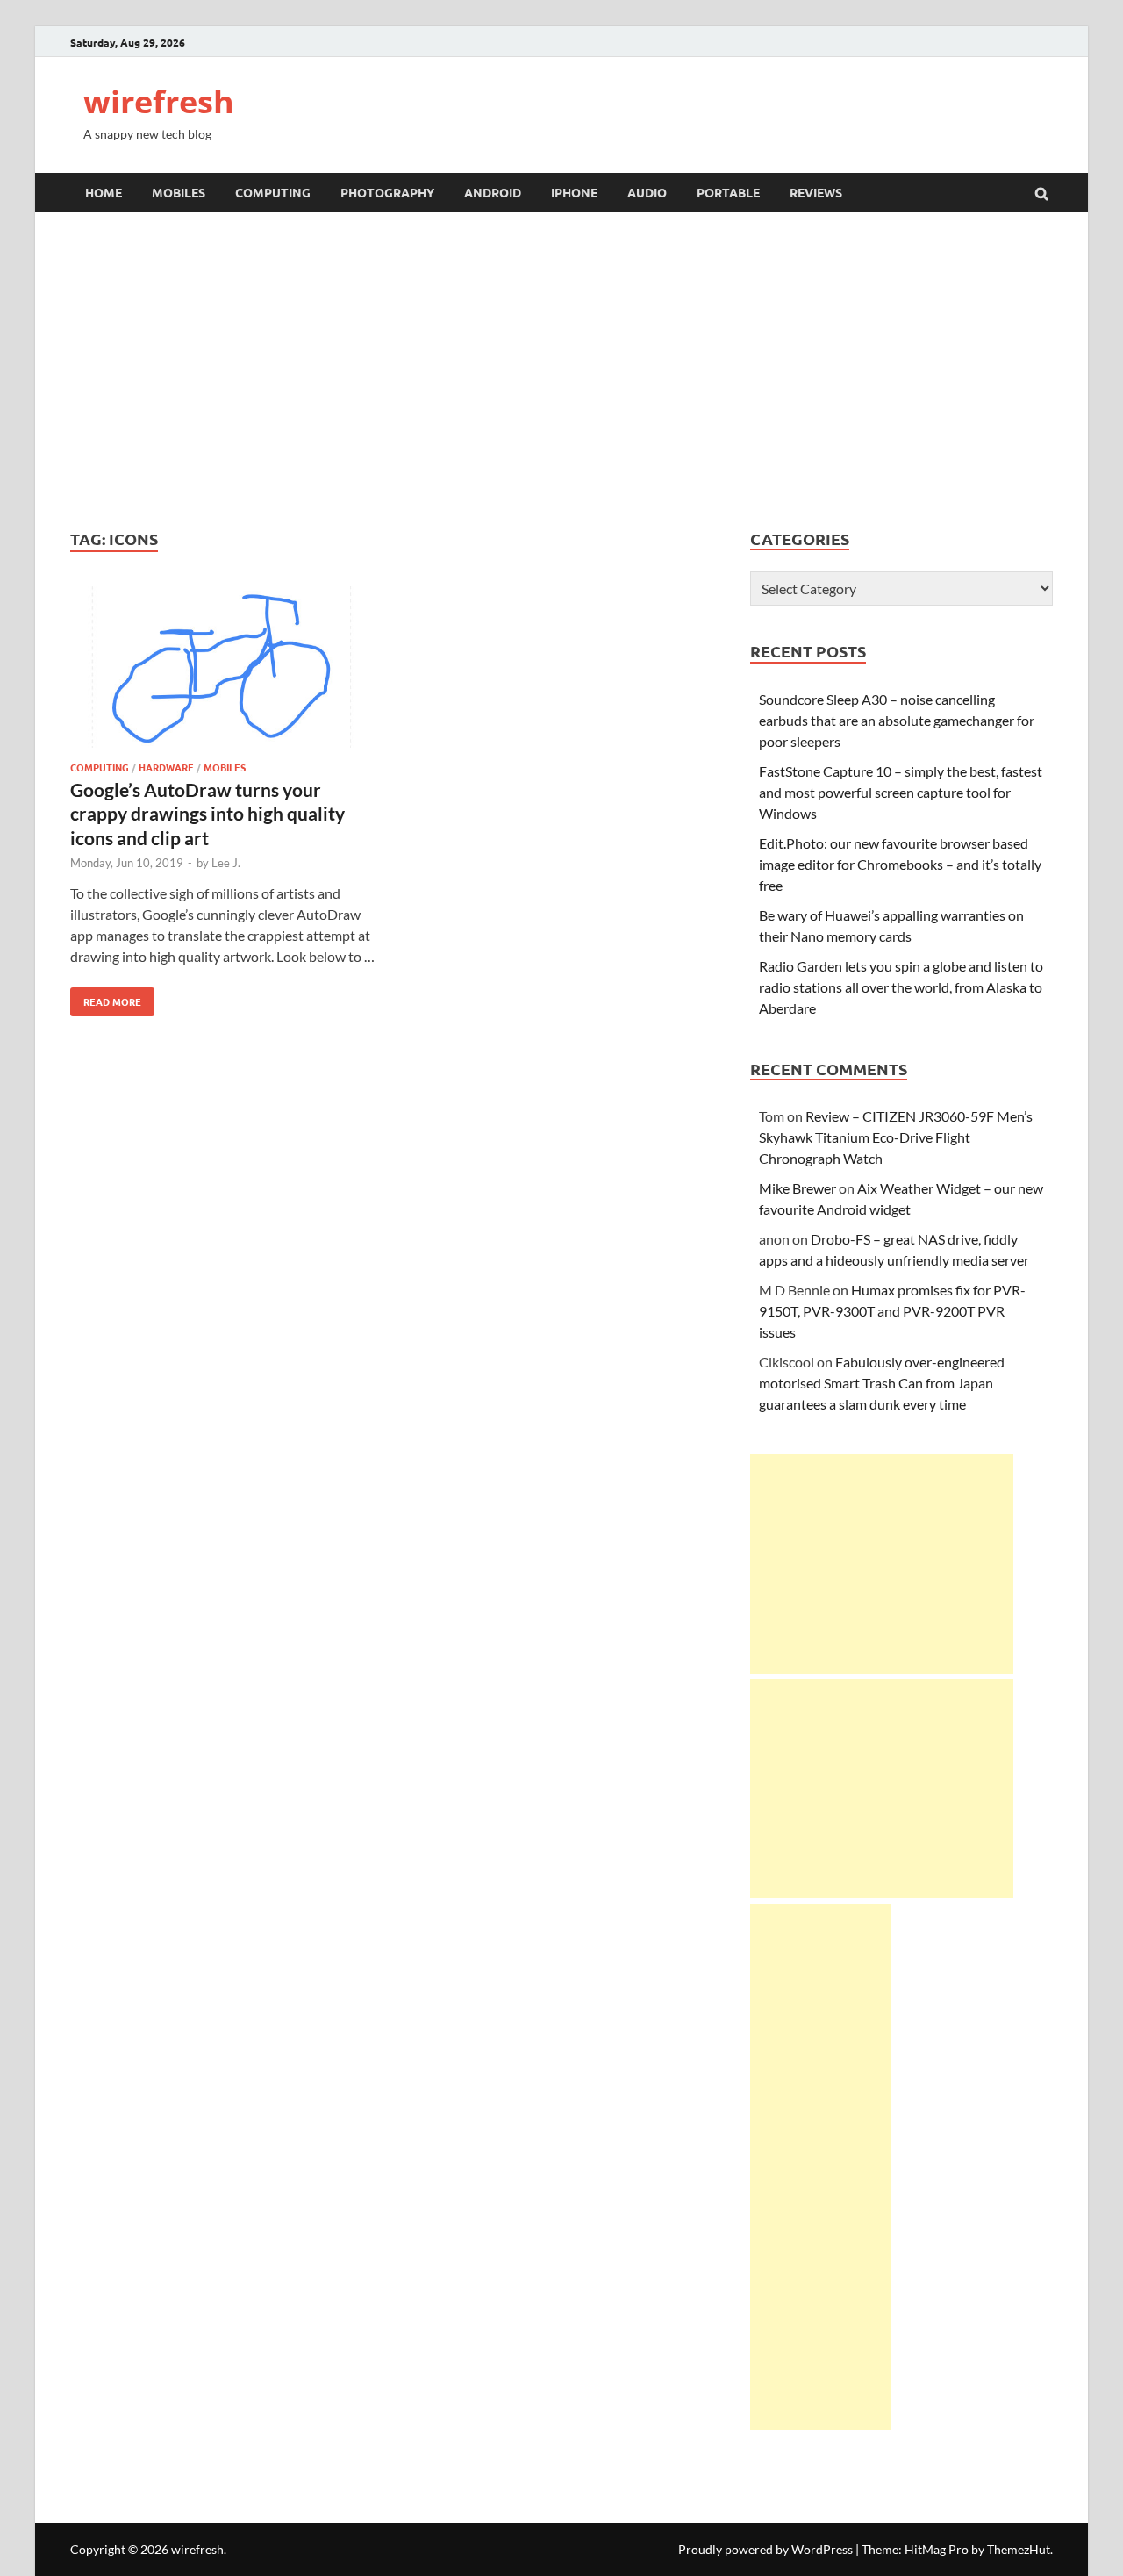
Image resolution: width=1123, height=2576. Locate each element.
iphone (574, 192)
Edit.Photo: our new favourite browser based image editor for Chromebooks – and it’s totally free (900, 864)
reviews (816, 192)
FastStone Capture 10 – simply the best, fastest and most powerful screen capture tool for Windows (901, 792)
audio (647, 192)
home (104, 192)
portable (728, 192)
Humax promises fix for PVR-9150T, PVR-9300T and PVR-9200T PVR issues (892, 1311)
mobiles (179, 192)
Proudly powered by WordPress (765, 2549)
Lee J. (226, 863)
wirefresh (159, 101)
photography (387, 192)
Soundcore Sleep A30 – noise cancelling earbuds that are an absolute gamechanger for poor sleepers (897, 720)
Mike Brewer (798, 1188)
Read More (106, 998)
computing (273, 192)
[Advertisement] (561, 370)
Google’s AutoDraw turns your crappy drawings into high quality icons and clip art (207, 814)
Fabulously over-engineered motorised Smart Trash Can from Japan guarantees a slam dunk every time (882, 1383)
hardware (166, 767)
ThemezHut (1019, 2549)
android (493, 192)
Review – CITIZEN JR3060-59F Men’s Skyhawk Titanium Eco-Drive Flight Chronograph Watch (896, 1137)
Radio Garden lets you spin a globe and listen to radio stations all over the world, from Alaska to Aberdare (901, 987)
